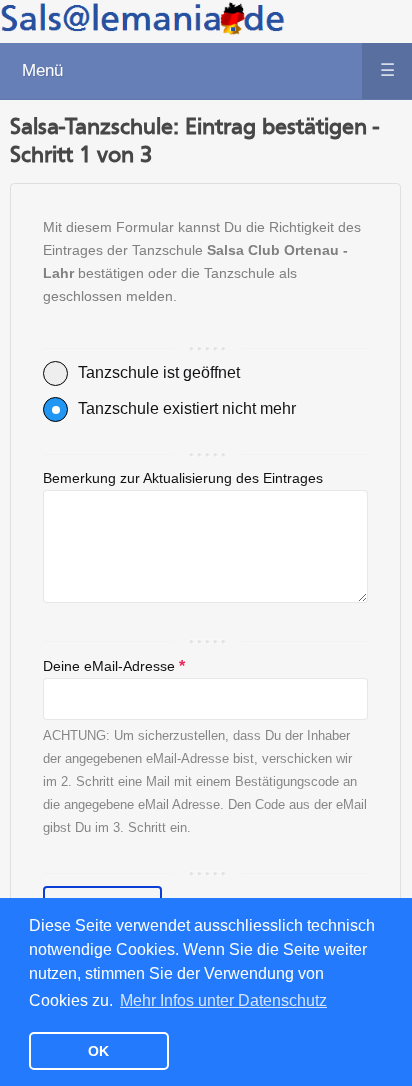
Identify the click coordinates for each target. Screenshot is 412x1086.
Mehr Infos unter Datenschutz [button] (223, 1000)
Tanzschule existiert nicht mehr (187, 408)
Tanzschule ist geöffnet (159, 372)
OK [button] (98, 1051)
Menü (208, 70)
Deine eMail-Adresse (114, 666)
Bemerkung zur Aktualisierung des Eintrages (183, 478)
